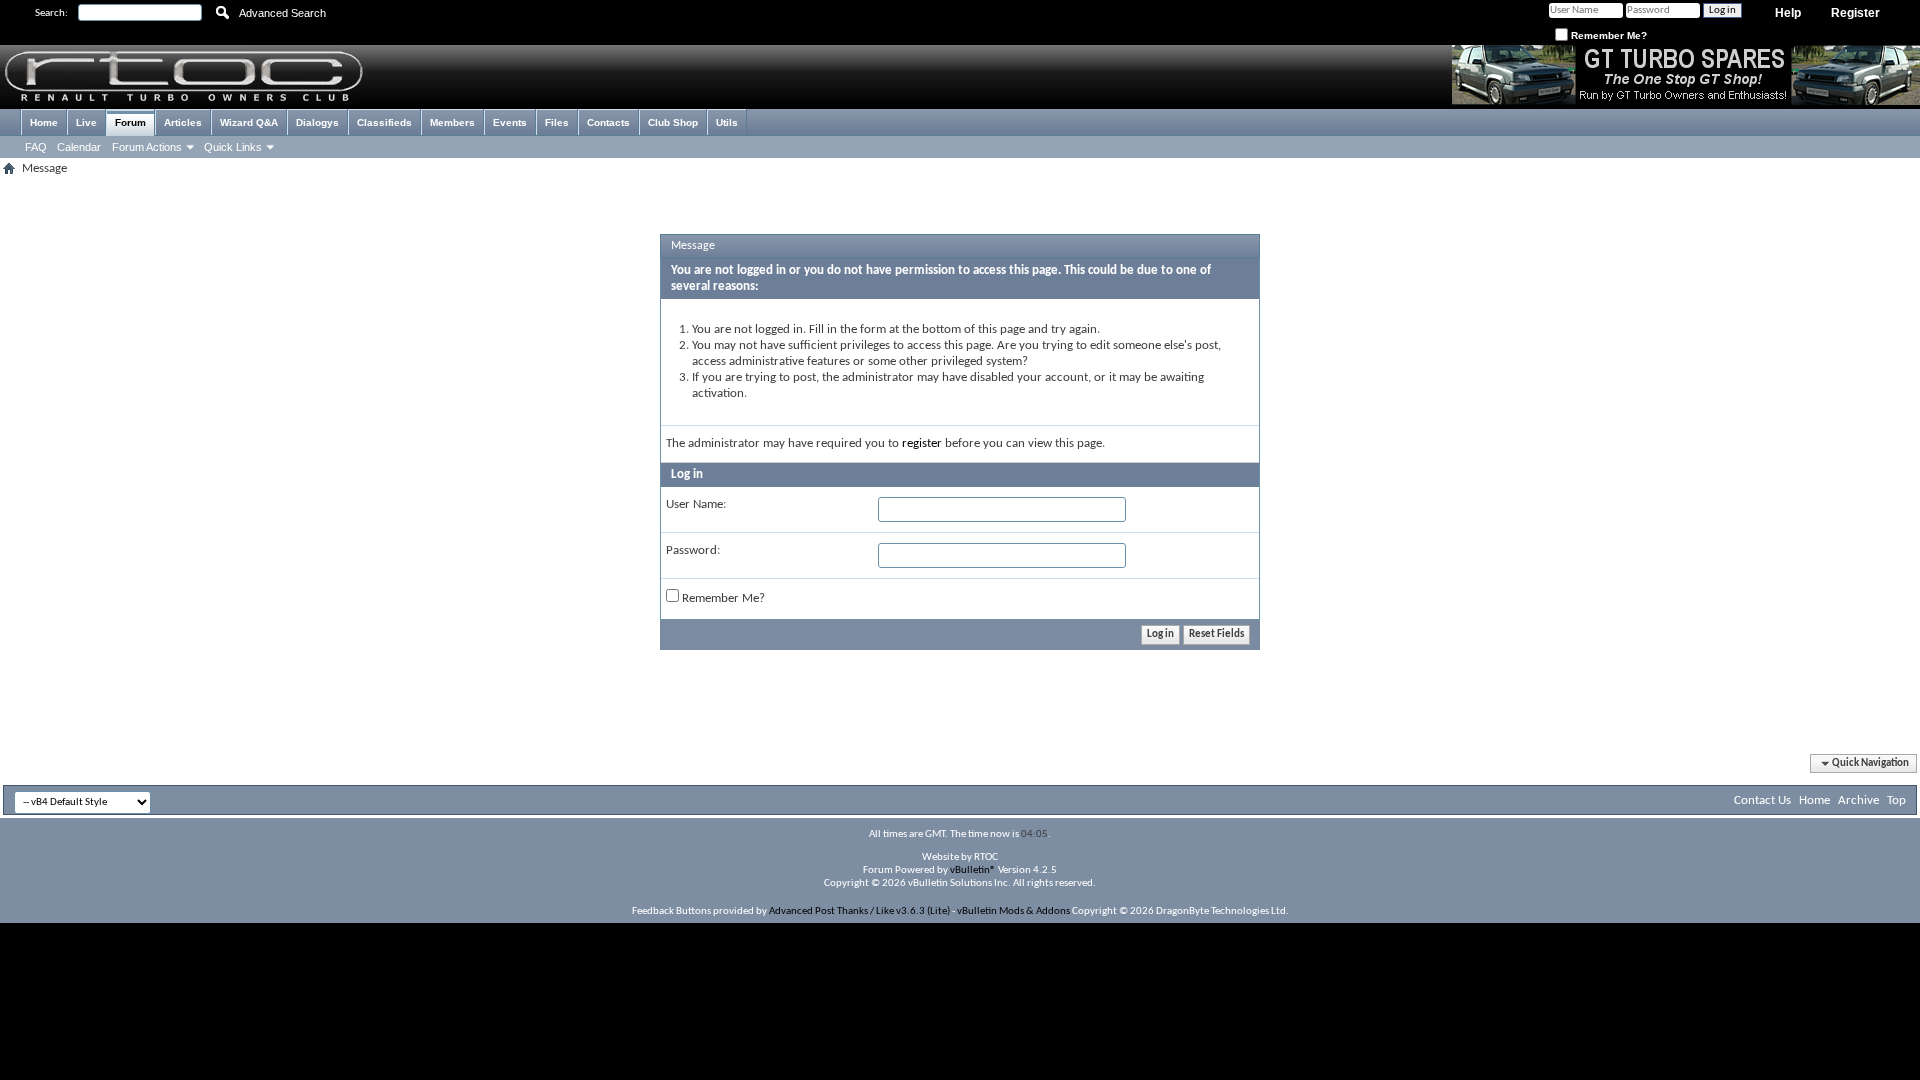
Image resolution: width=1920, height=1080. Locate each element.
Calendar (79, 147)
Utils (727, 122)
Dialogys (317, 122)
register (922, 443)
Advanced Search (282, 13)
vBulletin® (973, 870)
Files (557, 122)
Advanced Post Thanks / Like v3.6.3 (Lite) (859, 911)
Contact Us (1762, 800)
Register (1855, 13)
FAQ (36, 147)
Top (1896, 800)
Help (1788, 13)
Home (44, 122)
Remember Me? (1607, 35)
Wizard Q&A (249, 122)
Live (86, 122)
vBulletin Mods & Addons (1013, 911)
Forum (130, 122)
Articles (183, 122)
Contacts (608, 122)
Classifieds (384, 122)
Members (452, 122)
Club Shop (673, 122)
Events (510, 122)
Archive (1858, 800)
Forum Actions (147, 147)
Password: (693, 550)
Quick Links (233, 147)
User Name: (696, 504)
